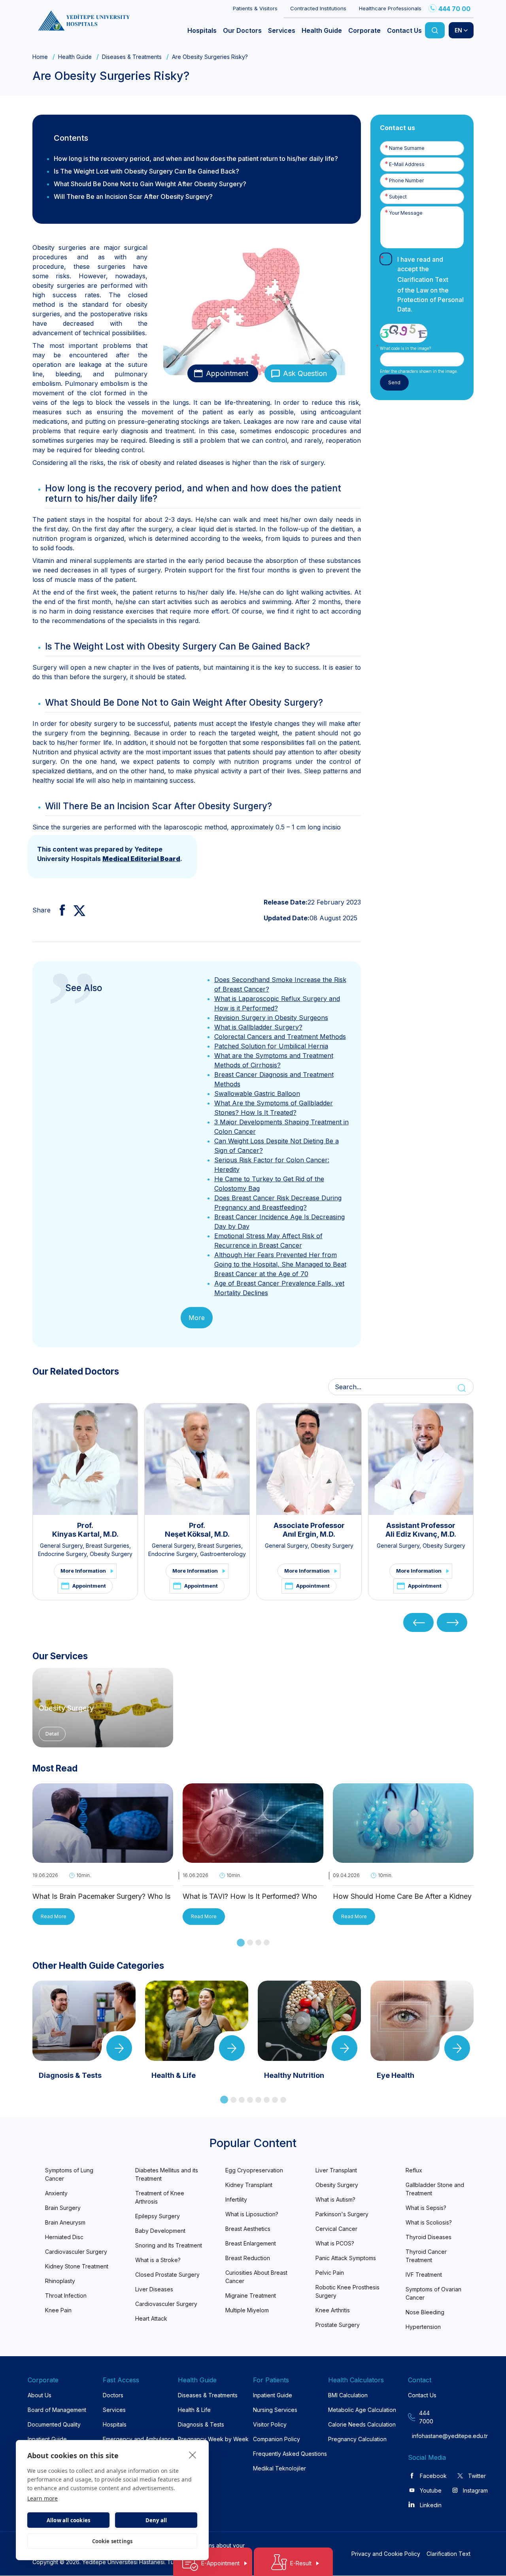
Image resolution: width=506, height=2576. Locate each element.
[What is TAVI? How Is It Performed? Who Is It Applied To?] (253, 1858)
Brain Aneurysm (65, 2222)
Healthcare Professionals (390, 8)
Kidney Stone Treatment (77, 2266)
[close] (193, 2455)
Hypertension (423, 2327)
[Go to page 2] (250, 1942)
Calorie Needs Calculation (362, 2424)
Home (40, 57)
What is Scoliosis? (429, 2222)
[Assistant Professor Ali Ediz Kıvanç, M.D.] (421, 1459)
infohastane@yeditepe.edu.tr (427, 2436)
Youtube (431, 2490)
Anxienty (56, 2193)
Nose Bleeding (425, 2312)
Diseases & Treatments (132, 57)
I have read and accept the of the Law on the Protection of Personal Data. (430, 284)
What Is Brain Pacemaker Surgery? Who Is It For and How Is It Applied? (101, 1897)
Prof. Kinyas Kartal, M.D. (85, 1530)
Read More (54, 1916)
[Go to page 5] (258, 2100)
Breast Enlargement (251, 2243)
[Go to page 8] (283, 2100)
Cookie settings (112, 2541)
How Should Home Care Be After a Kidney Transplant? (402, 1897)
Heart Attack (151, 2318)
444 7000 (426, 2417)
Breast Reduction (248, 2258)
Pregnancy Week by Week (213, 2439)
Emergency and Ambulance (139, 2439)
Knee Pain (58, 2310)
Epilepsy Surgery (158, 2216)
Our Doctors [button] (242, 30)
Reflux (414, 2170)
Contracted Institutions (318, 8)
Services (114, 2410)
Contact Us (422, 2395)
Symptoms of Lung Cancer (69, 2174)
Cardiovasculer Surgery (76, 2252)
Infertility (236, 2199)
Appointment (227, 373)
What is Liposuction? (252, 2214)
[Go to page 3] (258, 1942)
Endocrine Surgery (62, 1554)
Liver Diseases (154, 2289)
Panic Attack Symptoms (346, 2258)
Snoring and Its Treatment (169, 2245)
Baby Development (160, 2231)
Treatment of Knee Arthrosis (160, 2197)
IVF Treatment (424, 2275)
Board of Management (57, 2410)
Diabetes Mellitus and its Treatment (167, 2174)
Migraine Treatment (251, 2296)
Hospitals (115, 2424)
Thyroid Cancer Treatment (426, 2256)
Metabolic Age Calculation (362, 2410)
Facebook (433, 2476)
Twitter (477, 2476)
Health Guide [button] (322, 30)
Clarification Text (423, 280)
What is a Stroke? (158, 2260)
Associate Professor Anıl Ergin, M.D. (309, 1530)
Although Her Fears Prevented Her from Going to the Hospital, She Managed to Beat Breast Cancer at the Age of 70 (280, 1264)
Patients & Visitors (255, 8)
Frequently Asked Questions (290, 2454)
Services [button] (282, 30)
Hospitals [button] (202, 30)
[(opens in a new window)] (59, 910)
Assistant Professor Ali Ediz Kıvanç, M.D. (421, 1530)
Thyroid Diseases (429, 2237)
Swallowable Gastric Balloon (257, 1093)
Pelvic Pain (330, 2273)
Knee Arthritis (333, 2310)
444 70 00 (454, 9)
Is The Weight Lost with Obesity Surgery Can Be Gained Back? (146, 171)
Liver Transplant (336, 2170)
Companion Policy (277, 2439)
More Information (83, 1571)
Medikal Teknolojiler (279, 2468)
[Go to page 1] (241, 1943)
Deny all (156, 2520)
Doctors (113, 2395)
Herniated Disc (64, 2237)
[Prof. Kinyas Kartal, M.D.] (85, 1459)
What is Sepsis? (426, 2208)
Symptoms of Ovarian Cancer (433, 2293)
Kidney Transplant (249, 2185)
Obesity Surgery (111, 1554)
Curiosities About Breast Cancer (256, 2277)
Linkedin (431, 2505)
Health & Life (194, 2410)
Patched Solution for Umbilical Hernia (271, 1046)
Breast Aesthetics (248, 2229)
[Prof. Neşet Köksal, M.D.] (197, 1459)
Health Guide (75, 57)
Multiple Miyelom (247, 2310)
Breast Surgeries (108, 1546)
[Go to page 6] (267, 2100)
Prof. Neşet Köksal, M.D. (197, 1530)
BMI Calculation (348, 2395)
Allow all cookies (68, 2520)
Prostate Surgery (338, 2325)
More (197, 1318)
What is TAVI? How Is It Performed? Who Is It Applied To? (250, 1897)
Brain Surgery (63, 2208)
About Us (40, 2395)
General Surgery (61, 1546)
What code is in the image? (405, 348)
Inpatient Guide (47, 2439)
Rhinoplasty (60, 2281)
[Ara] (435, 30)
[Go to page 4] (267, 1942)
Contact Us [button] (404, 30)
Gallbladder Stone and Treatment (435, 2189)
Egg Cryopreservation (254, 2170)
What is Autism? (335, 2199)
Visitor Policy (270, 2424)
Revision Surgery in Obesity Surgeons (271, 1018)
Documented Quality (54, 2424)
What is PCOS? (335, 2243)
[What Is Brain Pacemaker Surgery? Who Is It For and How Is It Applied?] (103, 1858)
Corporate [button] (364, 30)
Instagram (475, 2490)
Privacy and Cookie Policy (386, 2554)
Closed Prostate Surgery (167, 2275)
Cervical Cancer (336, 2229)
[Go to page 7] (275, 2100)
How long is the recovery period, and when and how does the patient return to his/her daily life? (196, 159)
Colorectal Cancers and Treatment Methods (280, 1037)
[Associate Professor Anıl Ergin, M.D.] (309, 1459)
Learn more (42, 2498)
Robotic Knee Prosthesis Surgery (347, 2291)
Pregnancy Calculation (357, 2439)
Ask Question (305, 373)
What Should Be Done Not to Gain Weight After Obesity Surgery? (150, 184)
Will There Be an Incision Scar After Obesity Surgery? (133, 196)
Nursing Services (275, 2410)
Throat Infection (66, 2296)
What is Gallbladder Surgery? (258, 1027)
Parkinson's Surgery (342, 2214)
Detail (52, 1734)
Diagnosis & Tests (201, 2424)
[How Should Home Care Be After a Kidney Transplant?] (403, 1858)
